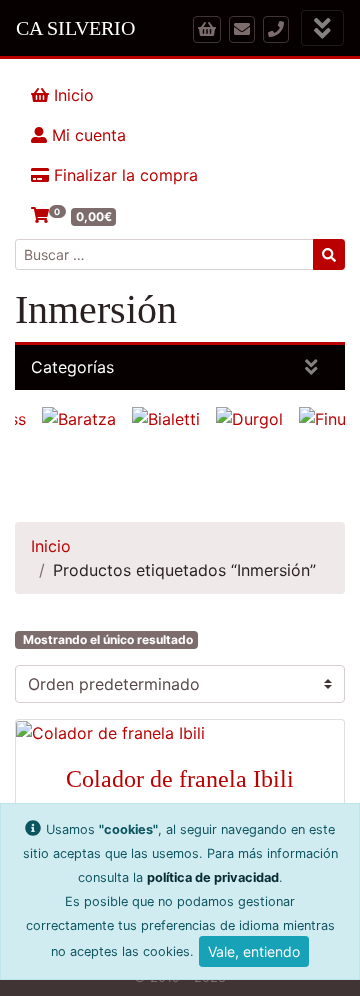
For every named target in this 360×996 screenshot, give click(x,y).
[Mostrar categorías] (311, 367)
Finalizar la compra (123, 175)
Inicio (71, 95)
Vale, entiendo (254, 951)
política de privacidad (213, 877)
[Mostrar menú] (322, 28)
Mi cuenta (86, 135)
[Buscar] (329, 254)
